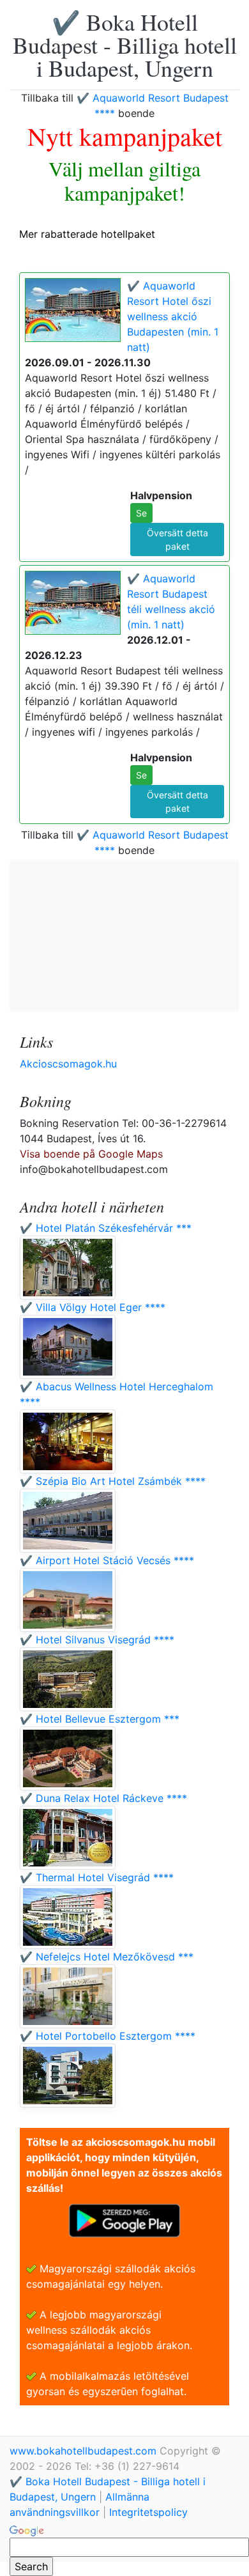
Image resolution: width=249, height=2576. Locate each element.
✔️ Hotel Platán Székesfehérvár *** (106, 1228)
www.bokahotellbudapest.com (85, 2451)
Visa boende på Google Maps (91, 1154)
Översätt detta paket (177, 539)
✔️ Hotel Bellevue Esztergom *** (100, 1719)
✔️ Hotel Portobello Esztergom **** (108, 2036)
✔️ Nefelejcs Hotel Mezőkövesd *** (107, 1957)
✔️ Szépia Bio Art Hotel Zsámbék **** (113, 1481)
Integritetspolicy (148, 2512)
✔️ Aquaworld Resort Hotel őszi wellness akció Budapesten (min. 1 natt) (173, 316)
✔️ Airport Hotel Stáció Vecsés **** (107, 1560)
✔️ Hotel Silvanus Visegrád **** (97, 1640)
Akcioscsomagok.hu (68, 1064)
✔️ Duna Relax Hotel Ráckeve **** (103, 1798)
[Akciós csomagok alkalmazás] (124, 2219)
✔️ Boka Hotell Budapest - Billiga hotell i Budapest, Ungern (125, 45)
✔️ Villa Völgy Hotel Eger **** (93, 1307)
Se (141, 513)
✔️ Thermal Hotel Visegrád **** (97, 1877)
